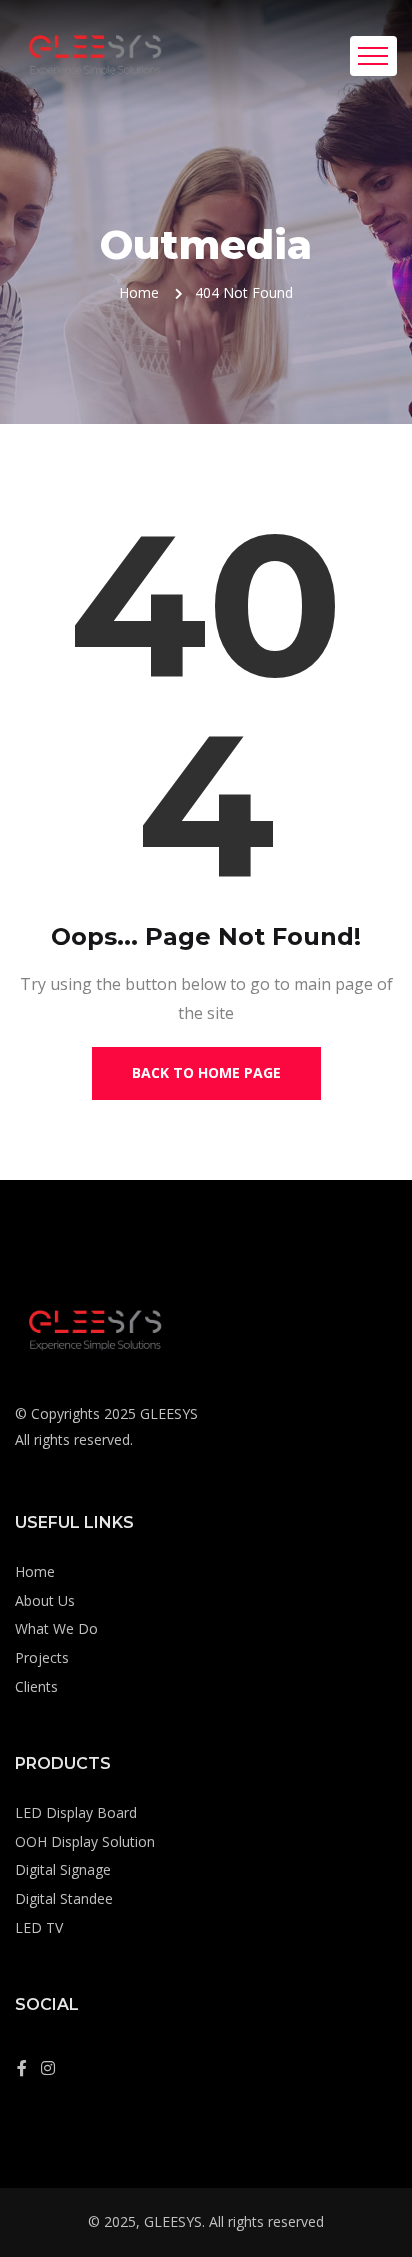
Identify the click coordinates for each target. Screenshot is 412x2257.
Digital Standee (64, 1898)
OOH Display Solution (85, 1841)
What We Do (56, 1628)
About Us (45, 1600)
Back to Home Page (206, 1072)
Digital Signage (63, 1869)
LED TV (39, 1927)
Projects (42, 1657)
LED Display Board (76, 1812)
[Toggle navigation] (373, 56)
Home (139, 292)
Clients (36, 1686)
